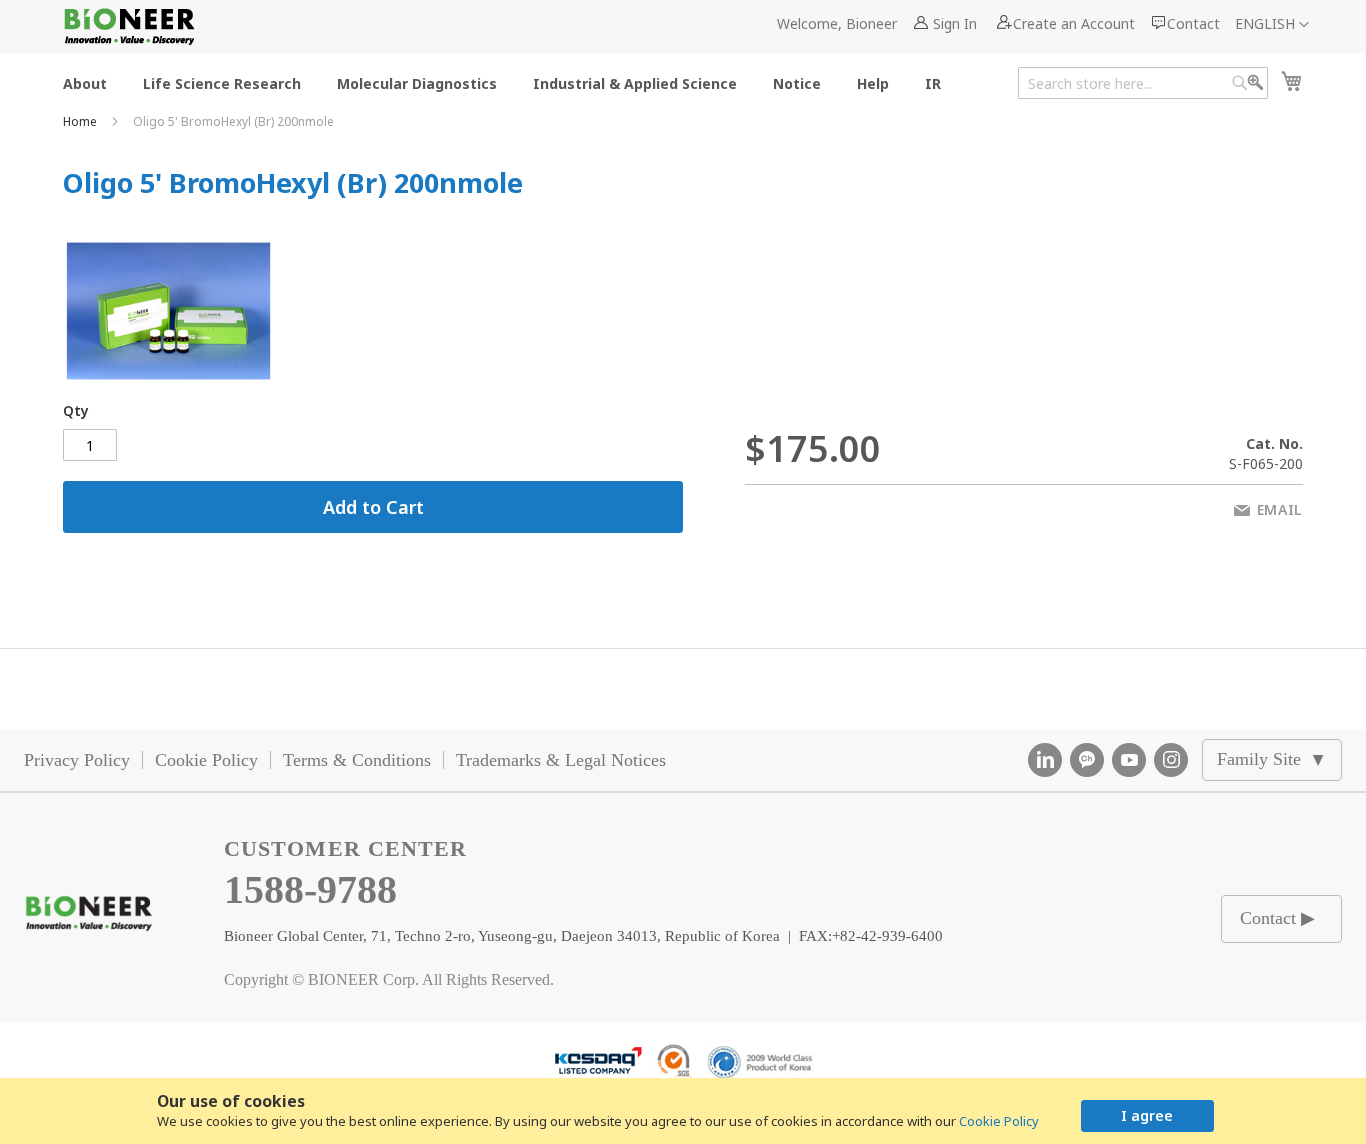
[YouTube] (1129, 760)
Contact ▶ (1277, 918)
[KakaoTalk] (1087, 760)
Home (81, 121)
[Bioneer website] (128, 26)
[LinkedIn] (1045, 760)
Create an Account (1074, 23)
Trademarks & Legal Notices (561, 760)
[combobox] (1143, 83)
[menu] (508, 82)
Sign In (955, 23)
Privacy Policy (77, 760)
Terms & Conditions (357, 760)
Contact (1193, 23)
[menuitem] (85, 82)
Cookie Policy (999, 1121)
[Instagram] (1171, 760)
